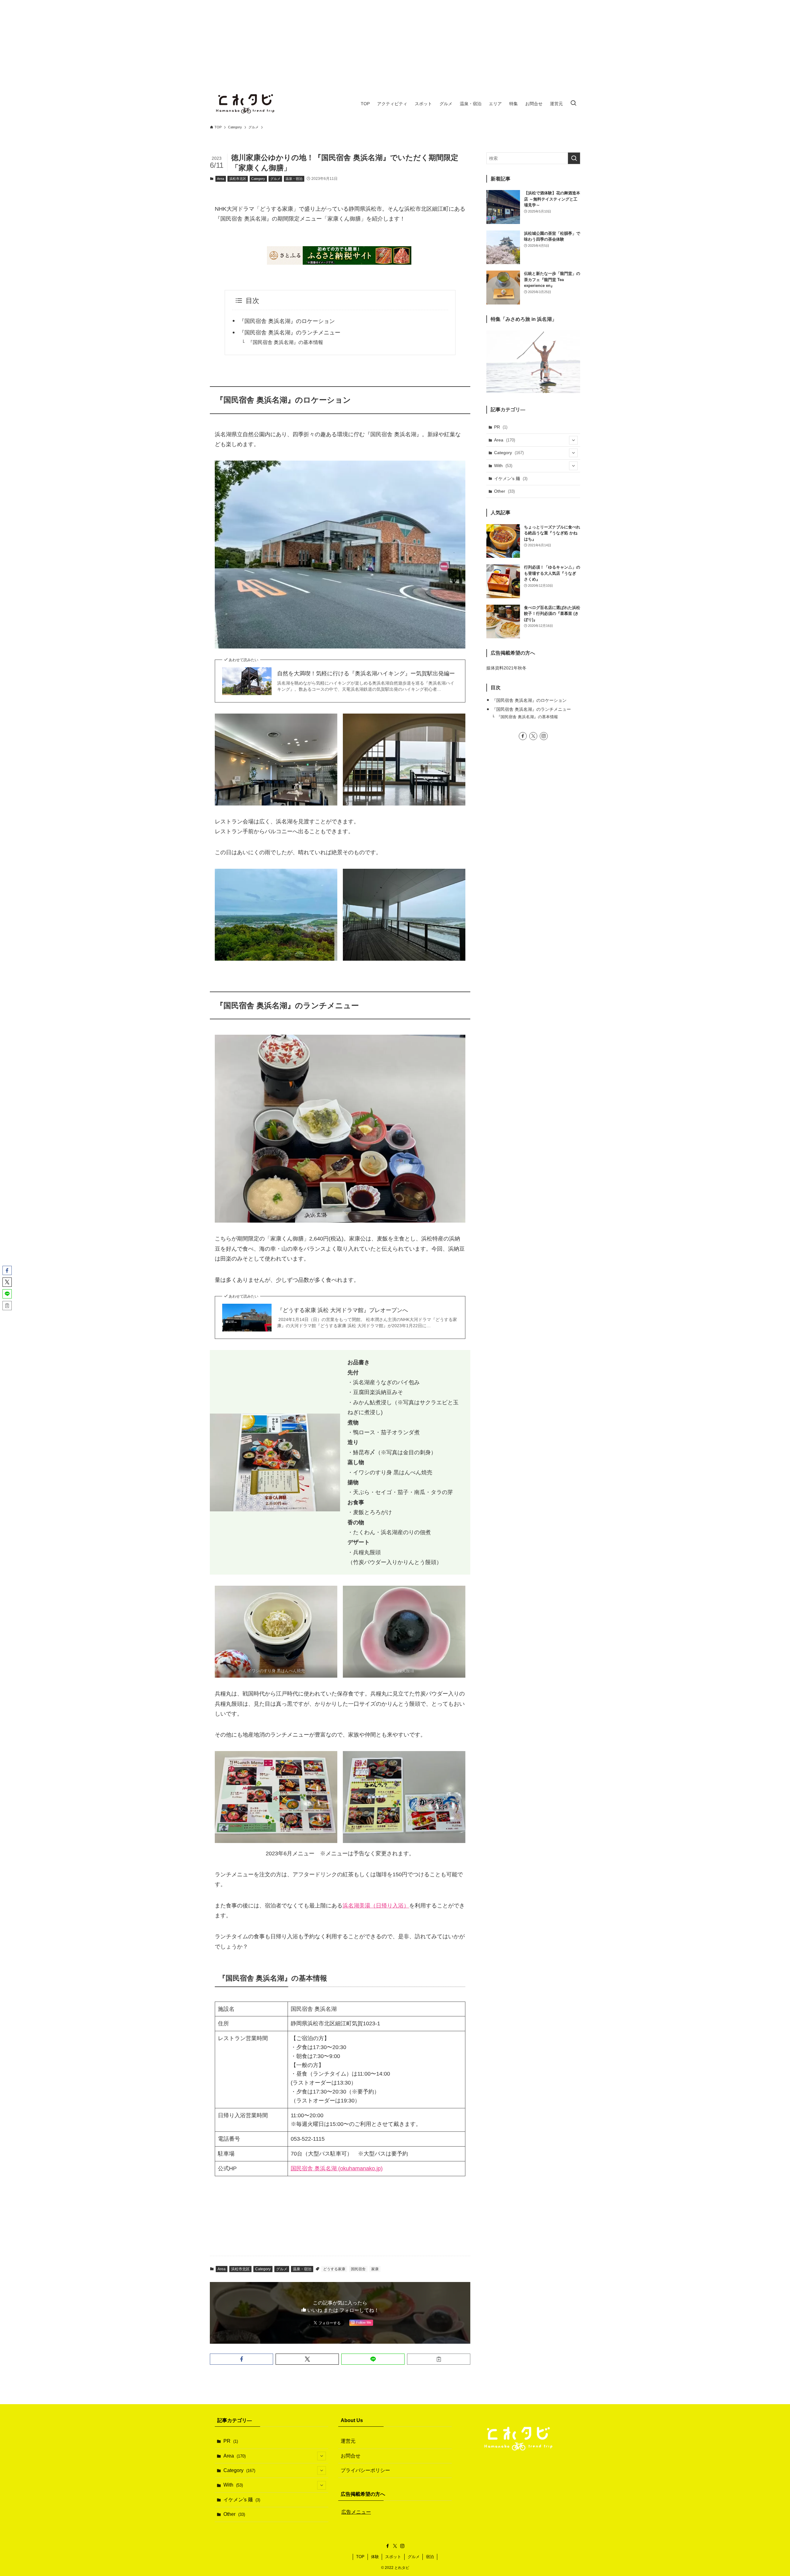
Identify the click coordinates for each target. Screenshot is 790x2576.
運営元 (348, 2441)
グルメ (275, 179)
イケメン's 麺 (511, 478)
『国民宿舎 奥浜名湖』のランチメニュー (290, 333)
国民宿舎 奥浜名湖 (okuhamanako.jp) (337, 2168)
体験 (375, 2557)
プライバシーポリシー (365, 2470)
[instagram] (544, 736)
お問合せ (351, 2456)
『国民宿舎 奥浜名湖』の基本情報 (285, 342)
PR (501, 427)
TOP (360, 2557)
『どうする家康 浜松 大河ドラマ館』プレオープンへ (343, 1310)
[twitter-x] (533, 736)
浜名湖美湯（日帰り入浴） (376, 1906)
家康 (375, 2269)
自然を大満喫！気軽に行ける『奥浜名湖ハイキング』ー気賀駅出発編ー (366, 673)
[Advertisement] (395, 43)
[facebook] (523, 736)
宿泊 (430, 2557)
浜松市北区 (238, 179)
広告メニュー (356, 2512)
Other (504, 491)
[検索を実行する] (574, 158)
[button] (241, 2359)
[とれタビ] (246, 104)
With (503, 466)
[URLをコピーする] (439, 2359)
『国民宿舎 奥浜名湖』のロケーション (287, 321)
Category (258, 179)
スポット (393, 2557)
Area (220, 179)
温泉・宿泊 (294, 179)
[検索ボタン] (573, 104)
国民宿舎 (358, 2269)
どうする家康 (334, 2269)
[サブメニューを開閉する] (573, 440)
